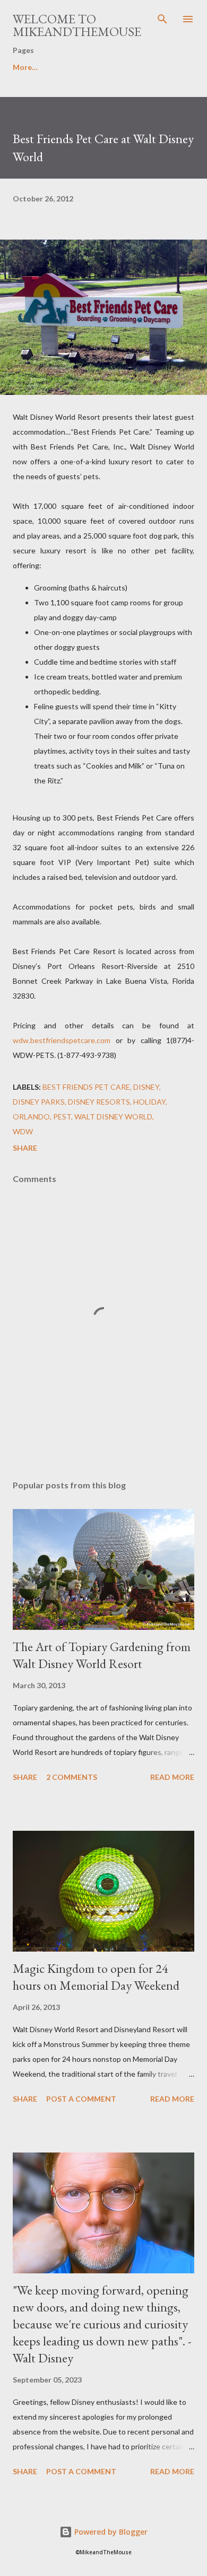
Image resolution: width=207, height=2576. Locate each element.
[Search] (162, 19)
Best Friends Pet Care (86, 1087)
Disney (146, 1087)
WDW (23, 1131)
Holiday (149, 1102)
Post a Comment (81, 2099)
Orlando (31, 1117)
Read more (172, 1777)
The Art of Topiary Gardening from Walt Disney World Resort (102, 1655)
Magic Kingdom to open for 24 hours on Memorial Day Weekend (96, 1977)
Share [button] (25, 1148)
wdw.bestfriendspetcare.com (62, 1040)
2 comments (72, 1777)
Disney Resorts (99, 1102)
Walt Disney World (113, 1117)
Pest (62, 1117)
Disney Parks (39, 1102)
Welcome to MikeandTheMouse (77, 25)
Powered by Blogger (110, 2532)
